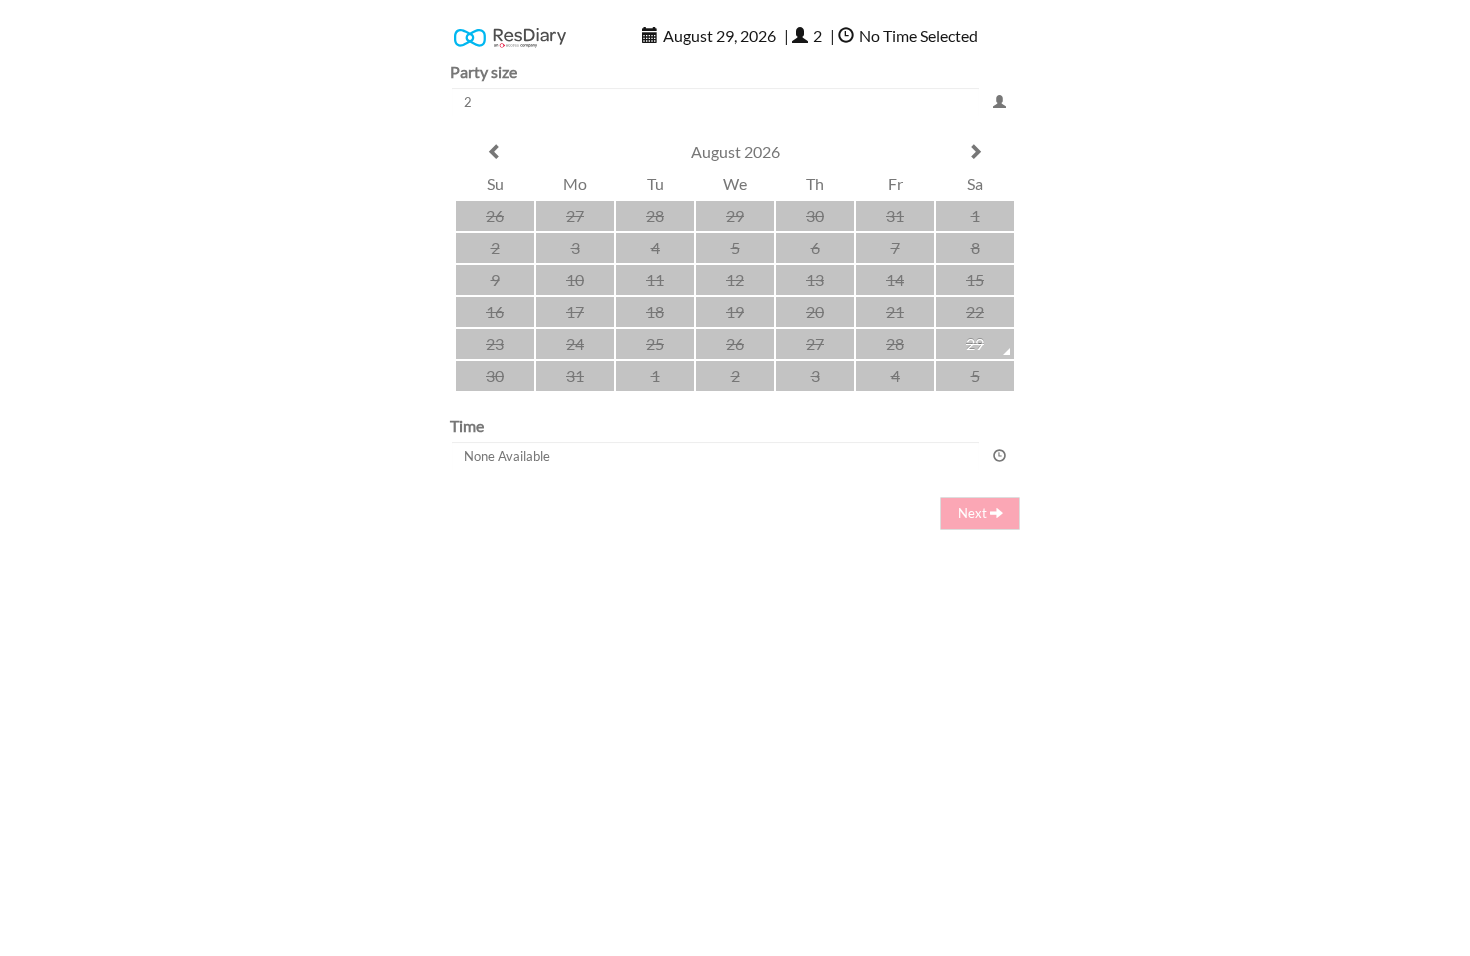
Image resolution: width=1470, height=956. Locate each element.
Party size (483, 71)
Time (467, 425)
